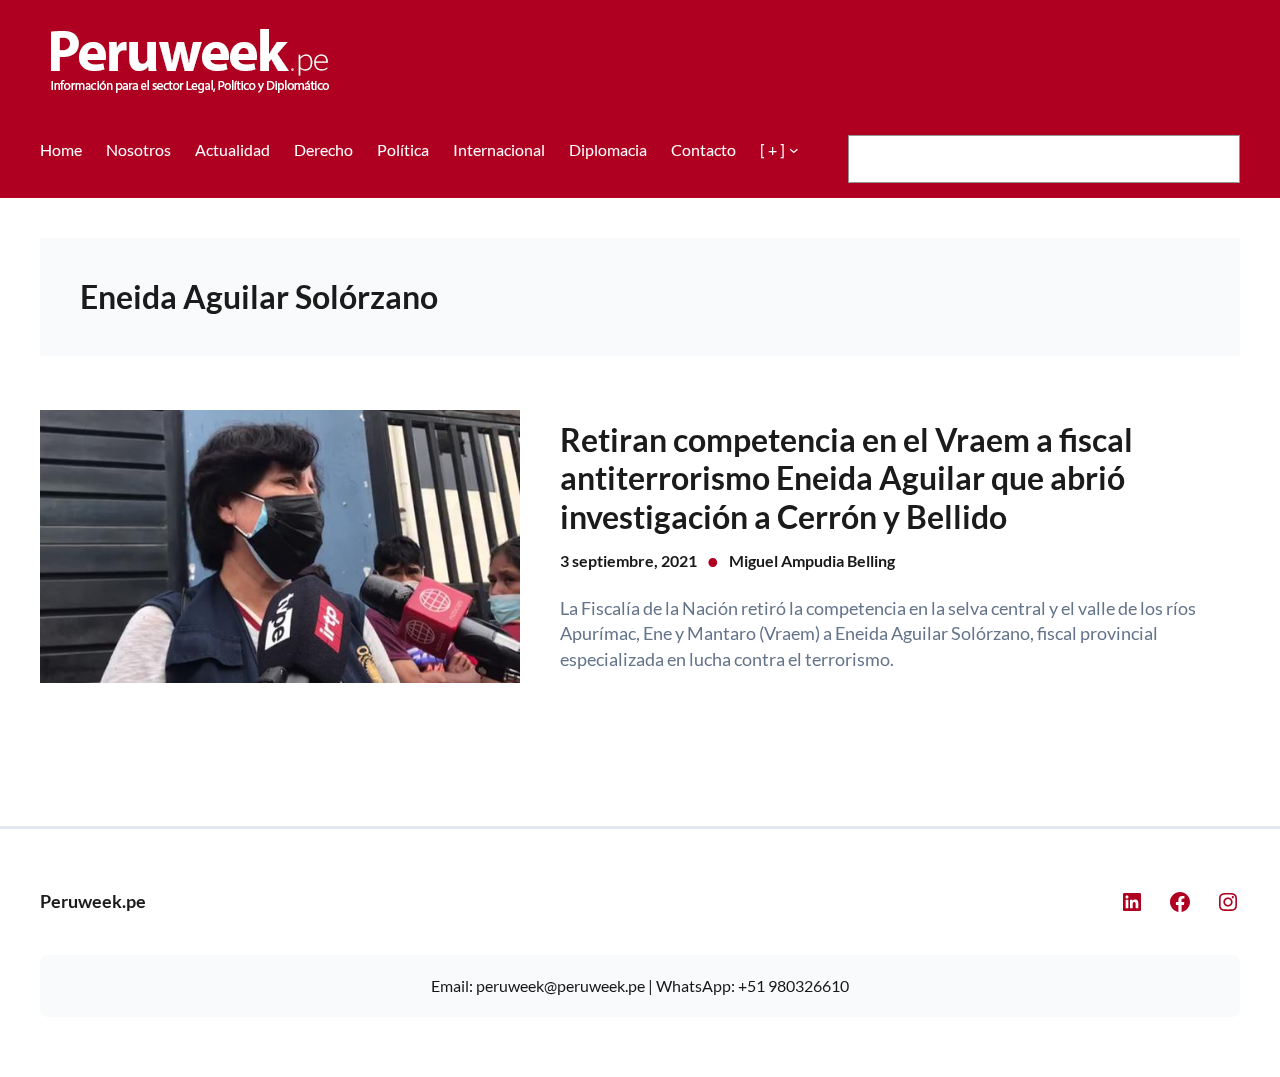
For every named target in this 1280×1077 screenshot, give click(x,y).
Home (61, 149)
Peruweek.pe (93, 901)
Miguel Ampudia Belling (812, 560)
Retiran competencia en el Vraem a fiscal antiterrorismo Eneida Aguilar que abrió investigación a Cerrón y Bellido (846, 478)
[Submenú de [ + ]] (794, 150)
